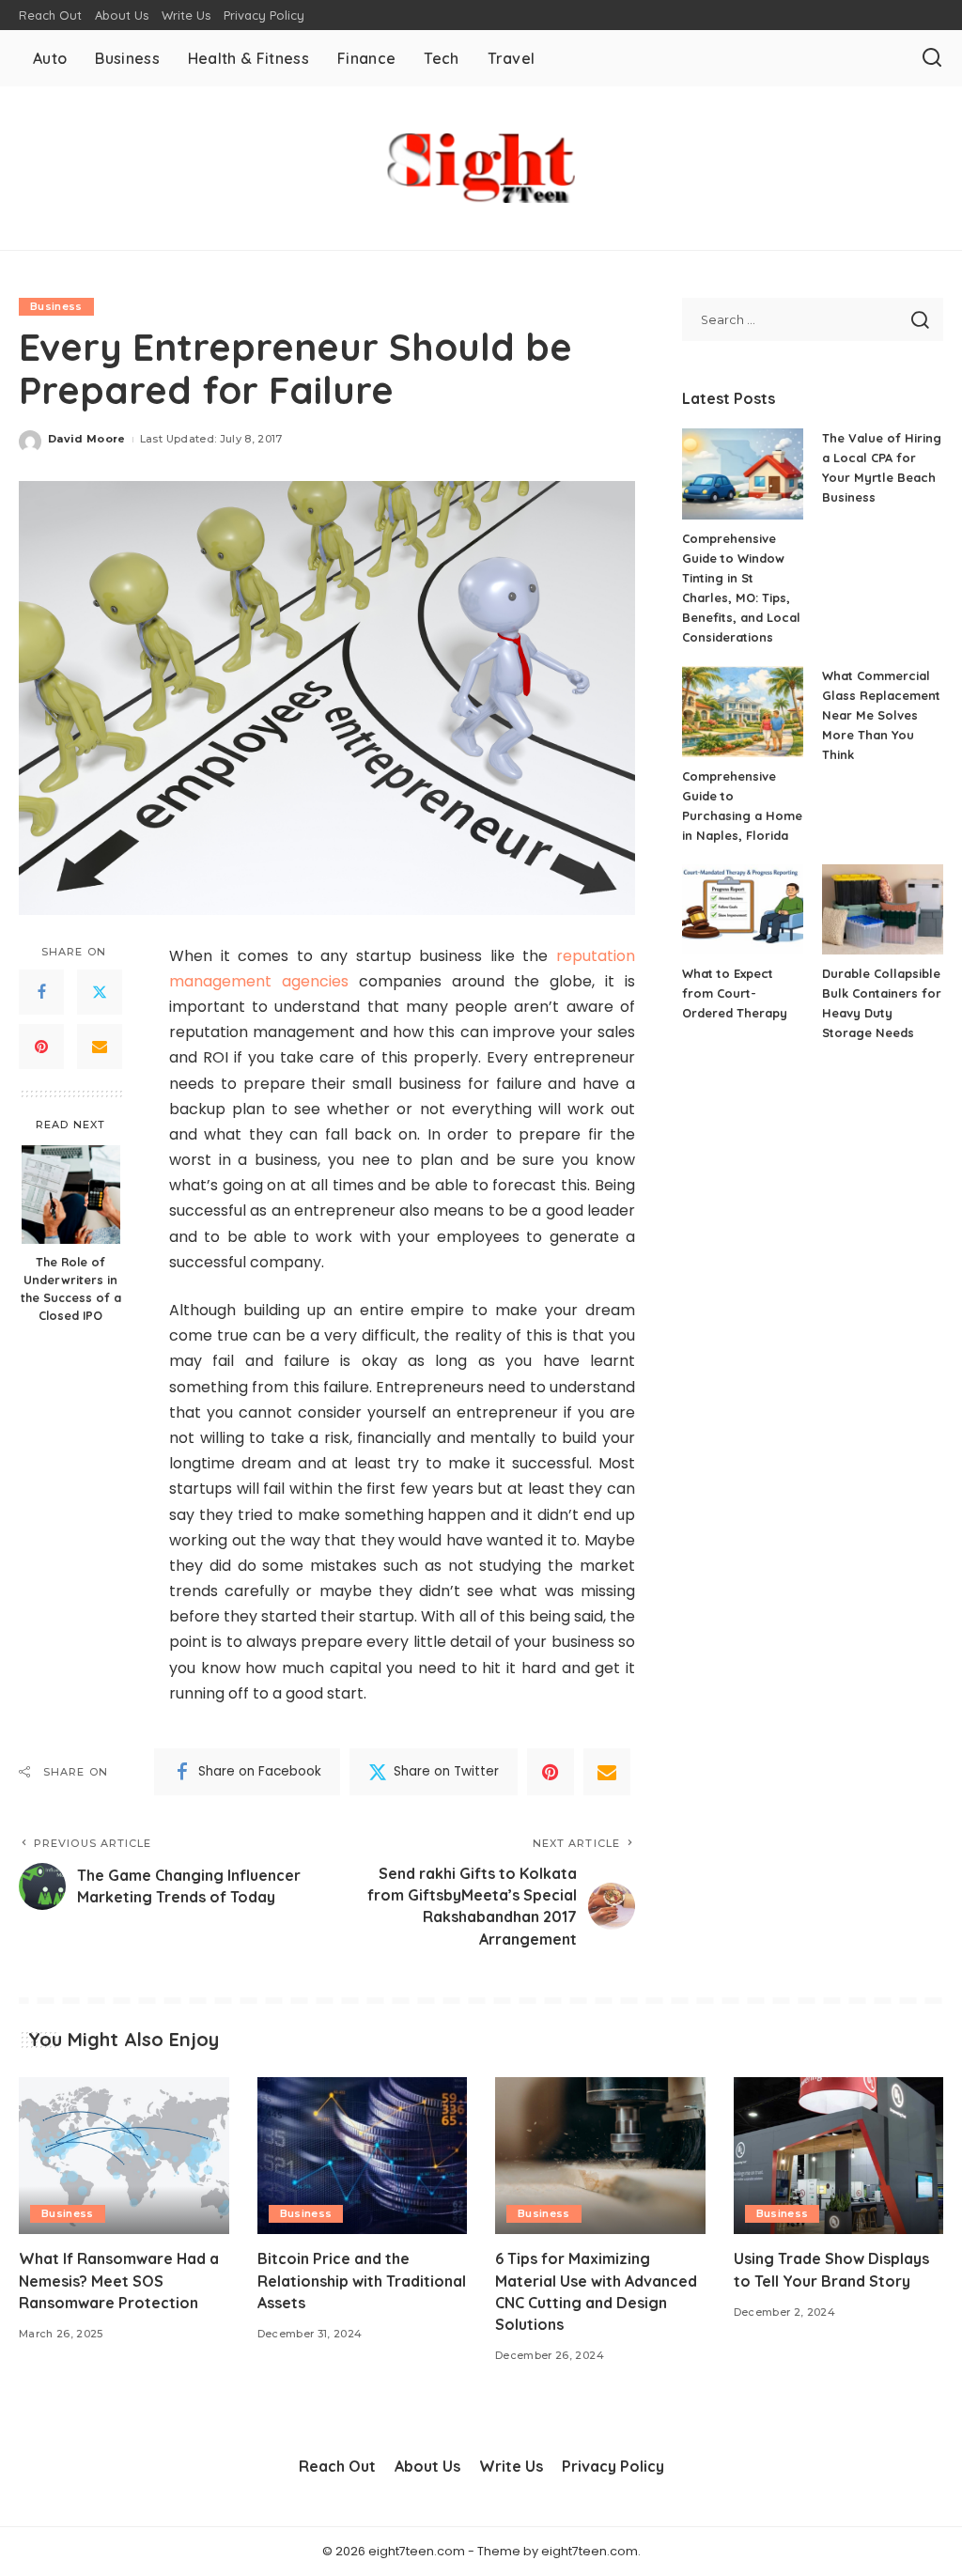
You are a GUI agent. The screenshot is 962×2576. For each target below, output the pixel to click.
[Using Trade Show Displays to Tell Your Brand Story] (839, 2156)
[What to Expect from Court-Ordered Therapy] (743, 910)
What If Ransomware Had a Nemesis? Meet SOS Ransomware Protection (119, 2280)
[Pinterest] (41, 1047)
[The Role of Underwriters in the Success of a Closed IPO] (71, 1195)
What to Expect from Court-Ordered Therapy (735, 993)
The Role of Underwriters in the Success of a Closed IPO (71, 1288)
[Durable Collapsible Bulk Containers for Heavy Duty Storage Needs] (883, 910)
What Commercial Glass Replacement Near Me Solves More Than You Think (881, 715)
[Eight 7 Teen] (481, 168)
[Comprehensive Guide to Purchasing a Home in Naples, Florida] (743, 712)
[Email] (100, 1047)
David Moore (87, 439)
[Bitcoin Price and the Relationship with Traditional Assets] (363, 2156)
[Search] (932, 58)
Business (56, 306)
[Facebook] (41, 992)
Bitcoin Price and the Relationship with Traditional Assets (362, 2280)
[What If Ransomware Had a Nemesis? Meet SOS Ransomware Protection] (124, 2156)
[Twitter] (100, 992)
